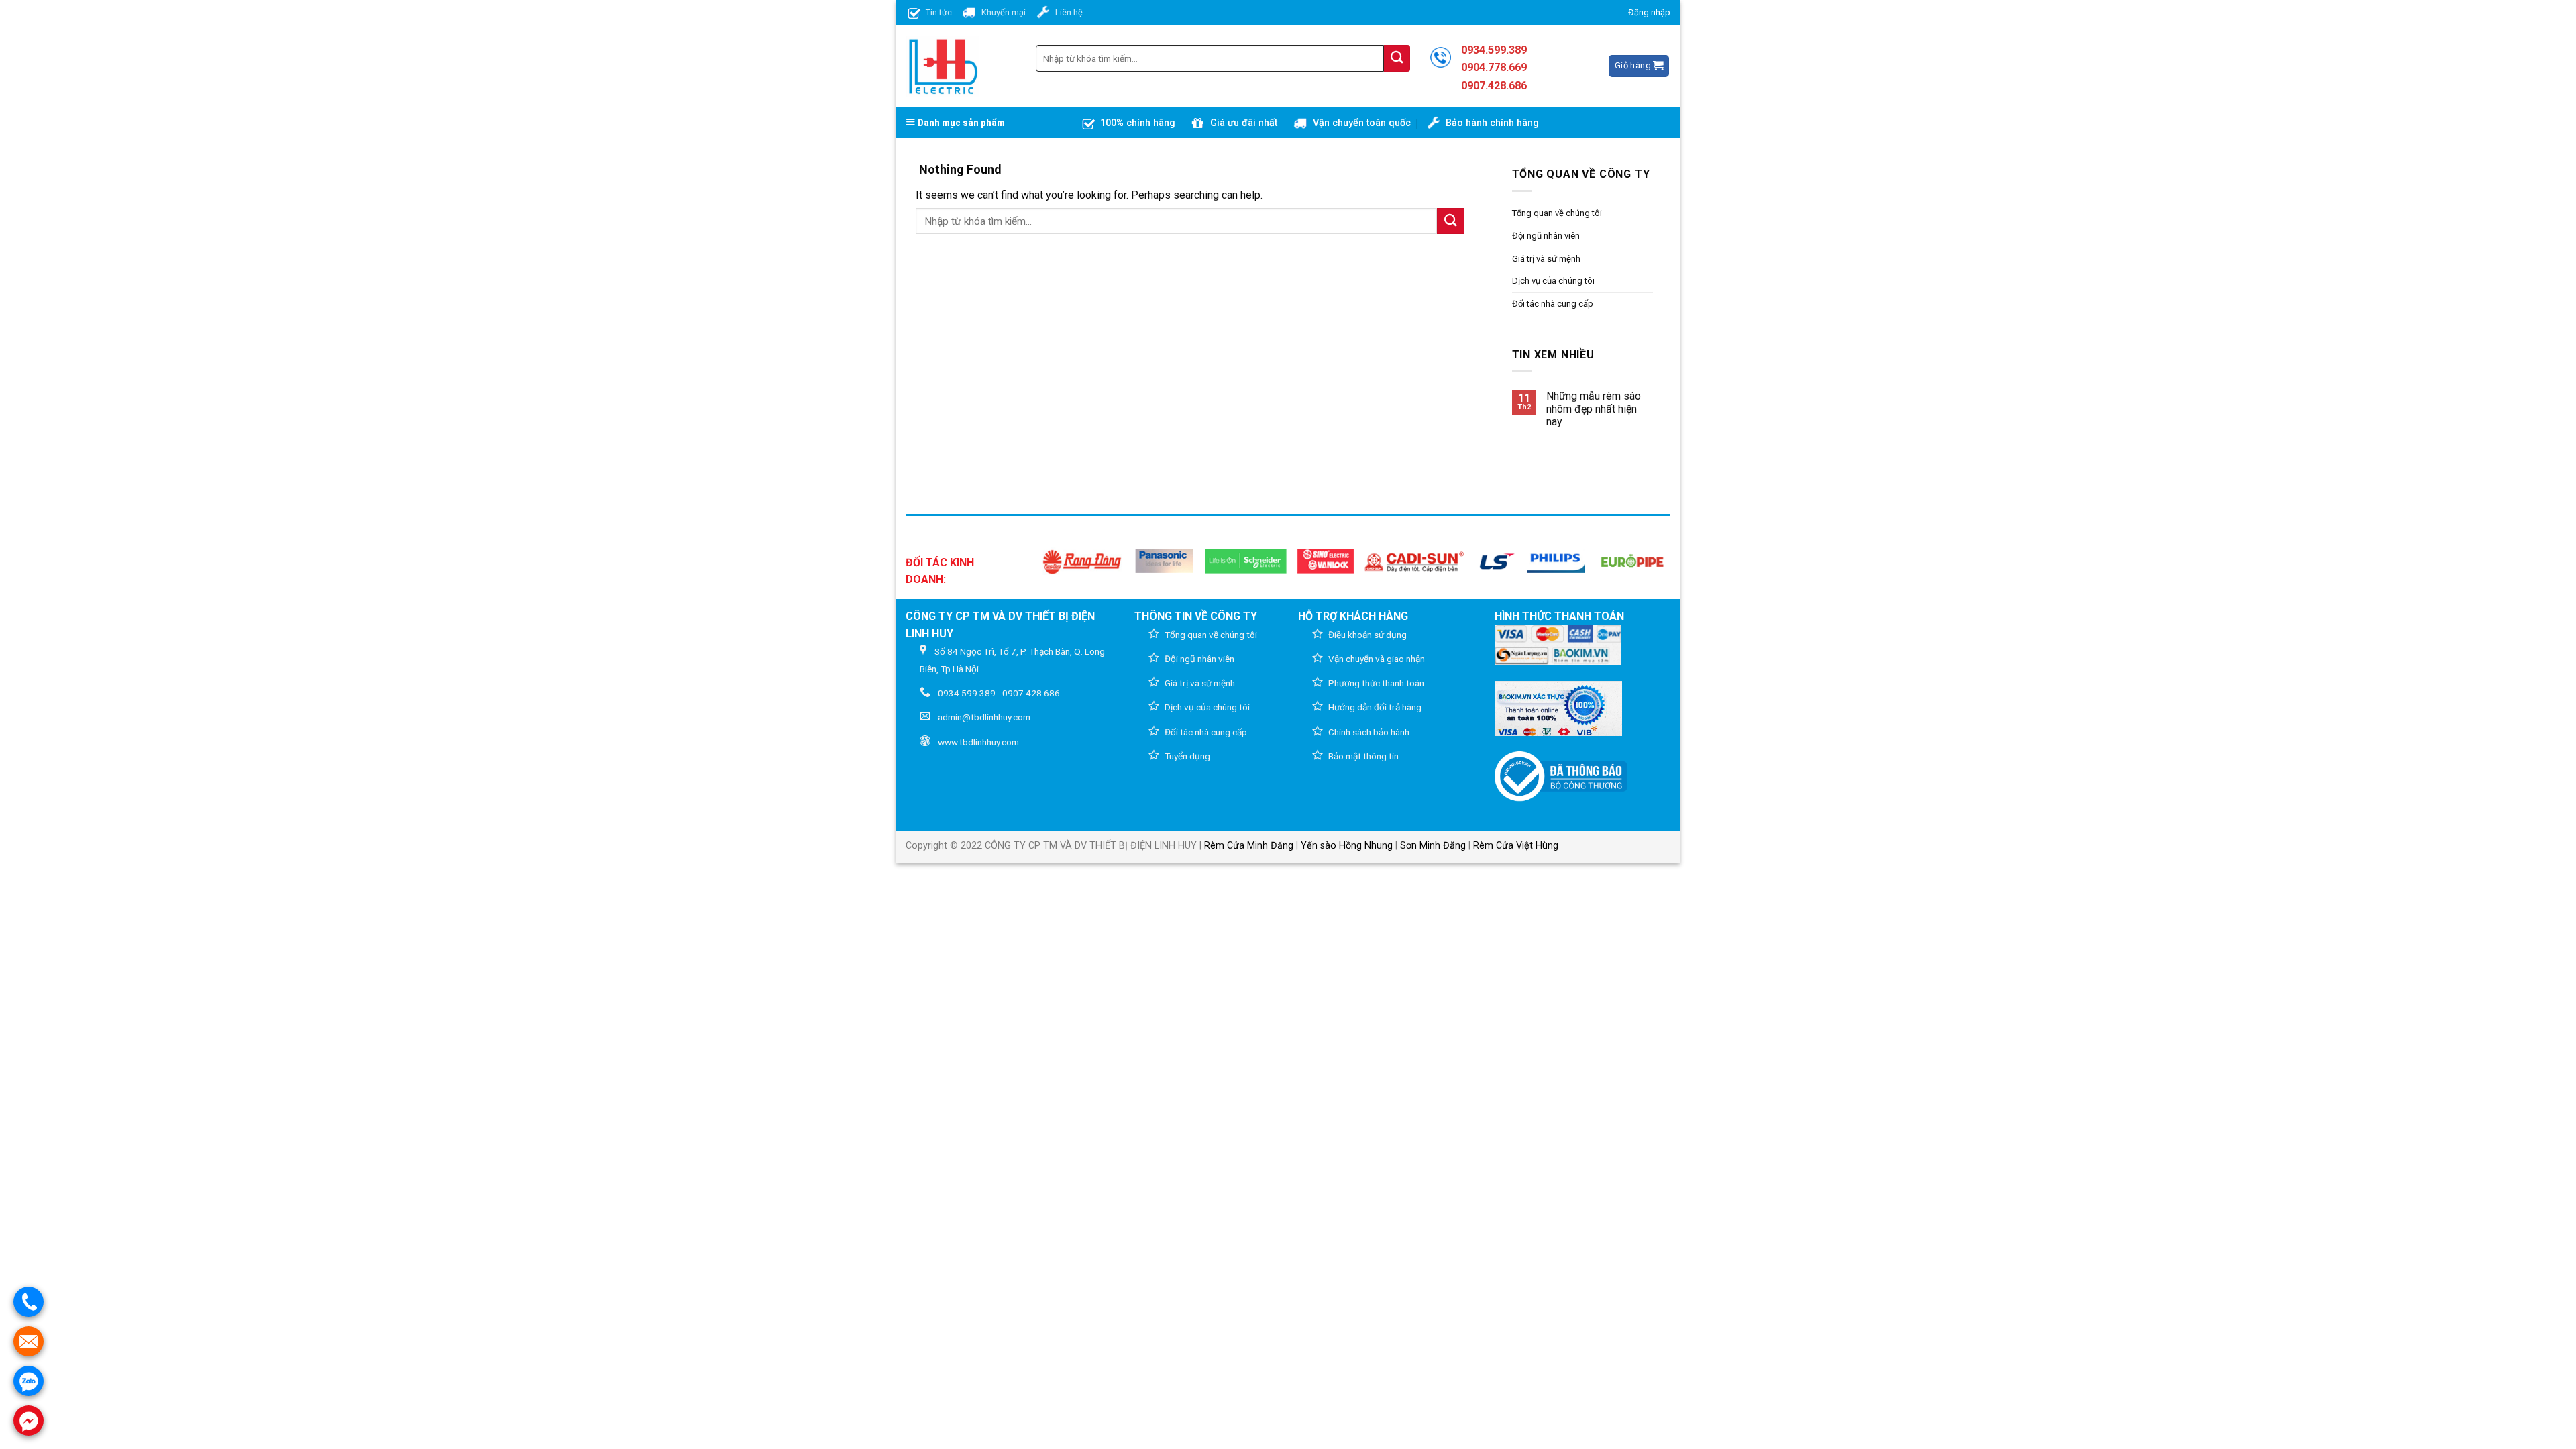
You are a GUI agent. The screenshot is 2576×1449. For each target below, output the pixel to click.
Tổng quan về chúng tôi (1557, 213)
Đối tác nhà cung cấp (1553, 304)
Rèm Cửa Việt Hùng (1516, 846)
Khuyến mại (1004, 12)
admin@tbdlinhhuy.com (984, 717)
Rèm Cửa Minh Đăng (1249, 846)
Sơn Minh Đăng (1433, 846)
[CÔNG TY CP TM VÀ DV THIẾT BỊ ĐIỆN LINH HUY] (943, 66)
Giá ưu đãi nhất (1244, 123)
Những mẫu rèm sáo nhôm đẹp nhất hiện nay (1594, 409)
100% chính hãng (1138, 123)
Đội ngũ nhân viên (1546, 236)
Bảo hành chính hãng (1492, 123)
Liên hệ (1069, 12)
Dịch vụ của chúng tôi (1553, 281)
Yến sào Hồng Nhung (1347, 846)
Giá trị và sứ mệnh (1546, 259)
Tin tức (939, 12)
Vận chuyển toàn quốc (1362, 123)
